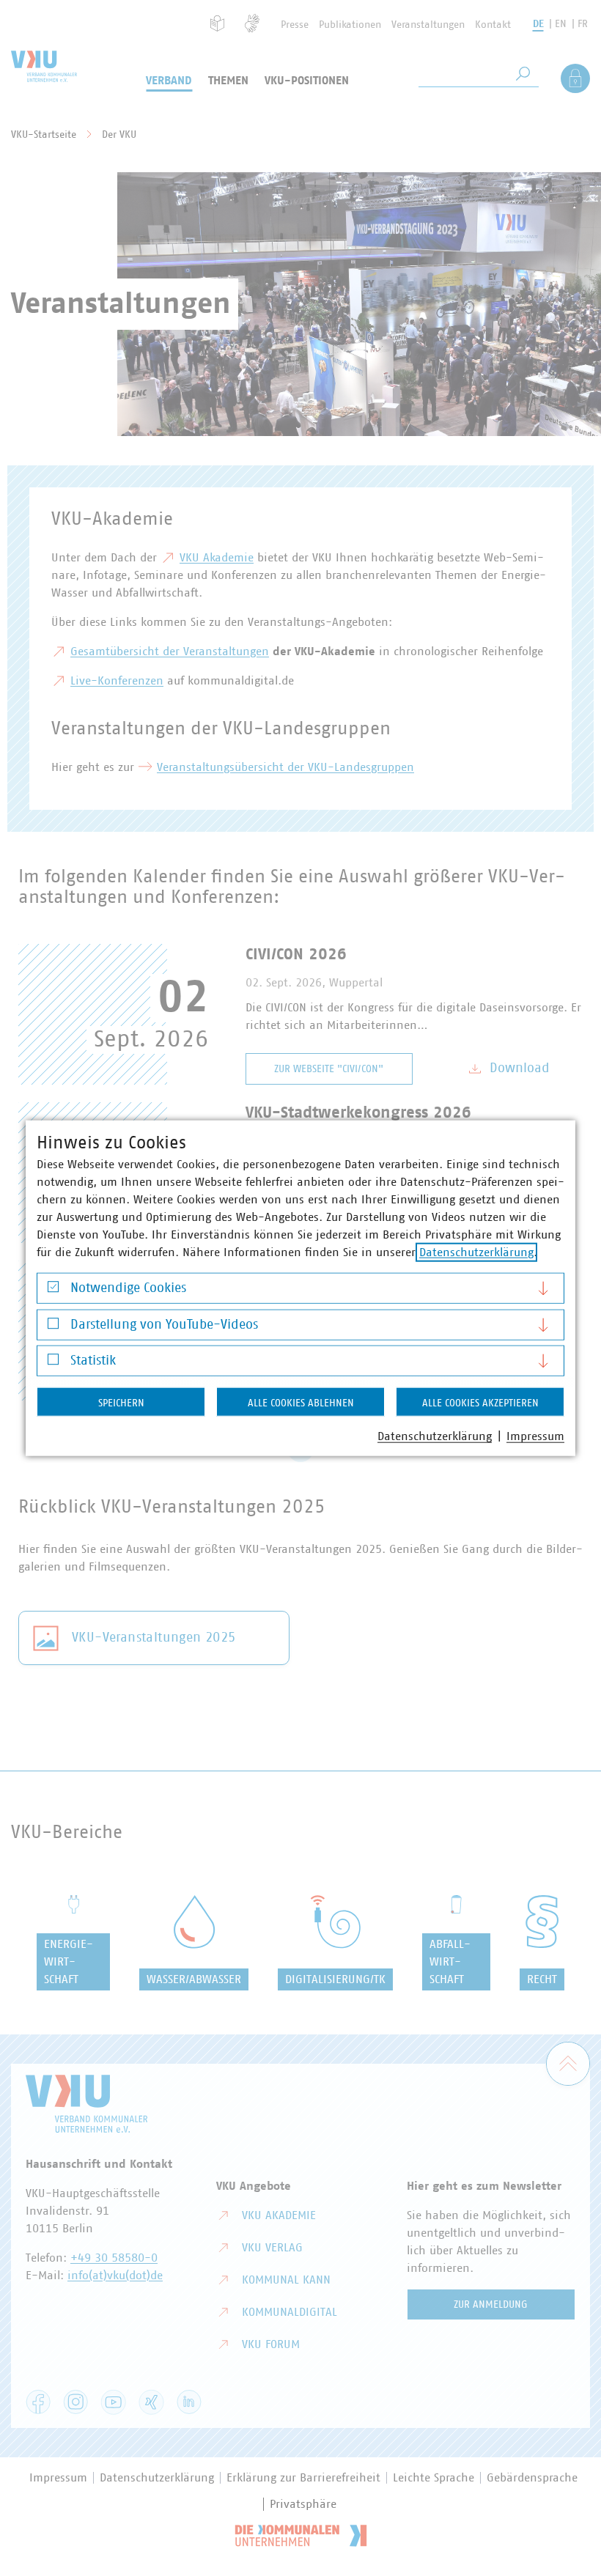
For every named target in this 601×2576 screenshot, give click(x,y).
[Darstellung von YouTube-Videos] (53, 1327)
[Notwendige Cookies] (53, 1290)
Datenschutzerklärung (476, 1252)
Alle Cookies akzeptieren (480, 1403)
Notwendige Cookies (128, 1288)
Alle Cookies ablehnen (301, 1403)
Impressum (535, 1436)
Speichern (121, 1403)
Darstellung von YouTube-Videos (164, 1324)
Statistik (93, 1361)
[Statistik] (53, 1363)
